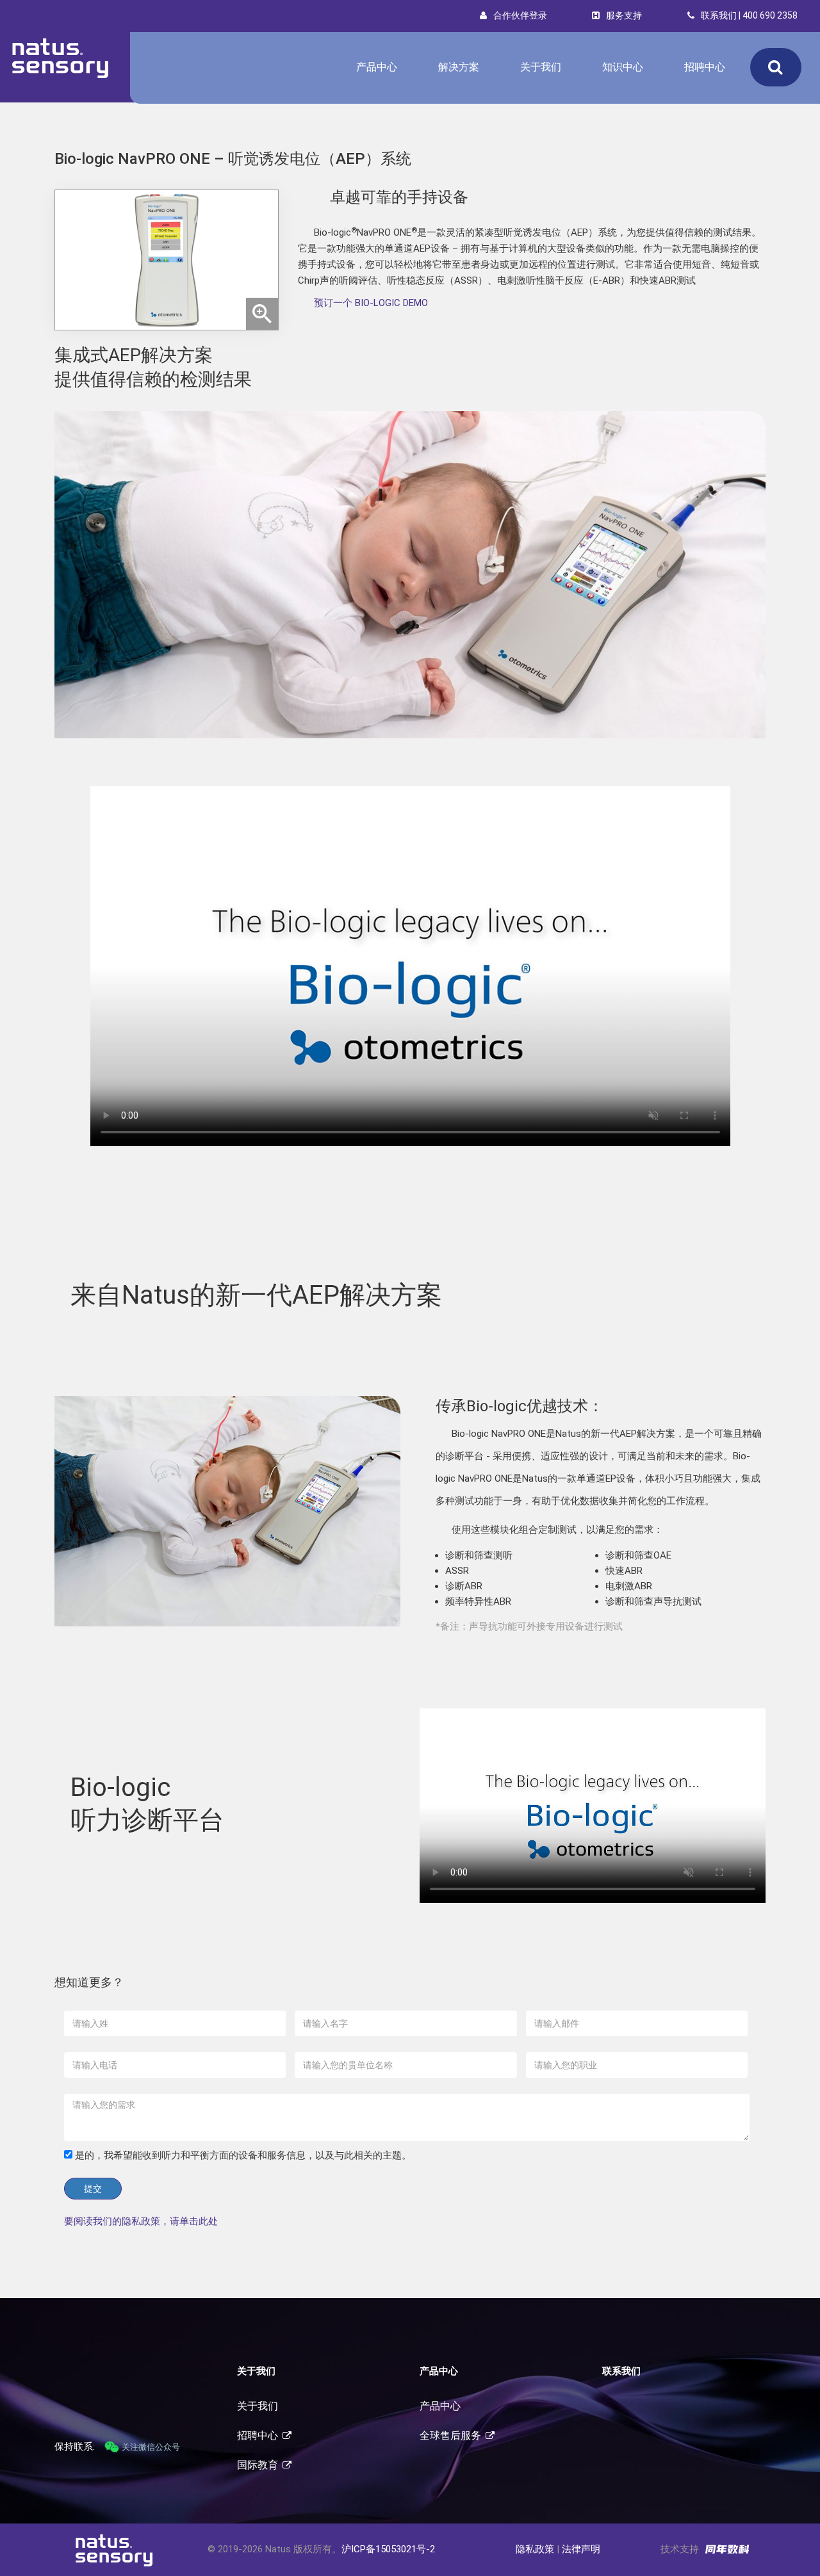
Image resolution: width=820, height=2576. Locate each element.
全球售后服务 (450, 2435)
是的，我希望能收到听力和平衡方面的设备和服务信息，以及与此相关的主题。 (242, 2155)
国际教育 (258, 2465)
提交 (93, 2189)
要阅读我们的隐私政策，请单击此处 (141, 2221)
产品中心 (377, 67)
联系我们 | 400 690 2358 (749, 15)
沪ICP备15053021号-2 (388, 2549)
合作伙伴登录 (520, 15)
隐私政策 (535, 2549)
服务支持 (624, 15)
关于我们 (541, 67)
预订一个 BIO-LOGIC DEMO (371, 303)
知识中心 (623, 67)
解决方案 (459, 67)
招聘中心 (705, 67)
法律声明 (581, 2549)
